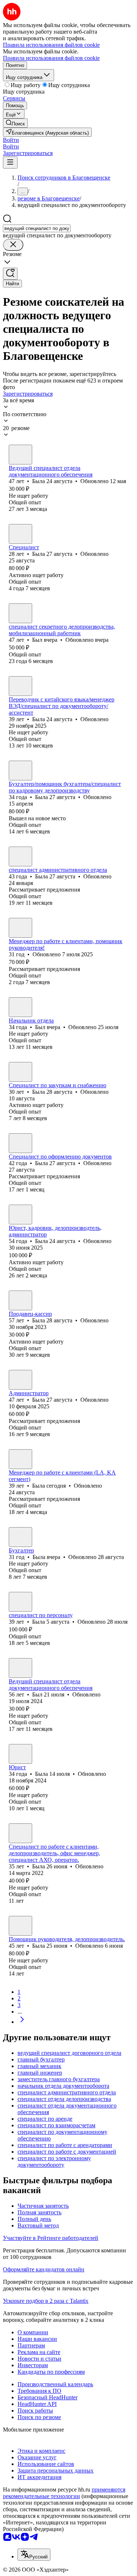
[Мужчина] (20, 613)
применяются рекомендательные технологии (64, 2493)
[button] (11, 140)
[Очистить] (13, 245)
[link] (15, 123)
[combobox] (37, 228)
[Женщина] (20, 455)
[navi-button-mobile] (10, 163)
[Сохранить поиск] (10, 274)
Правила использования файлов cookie (51, 58)
